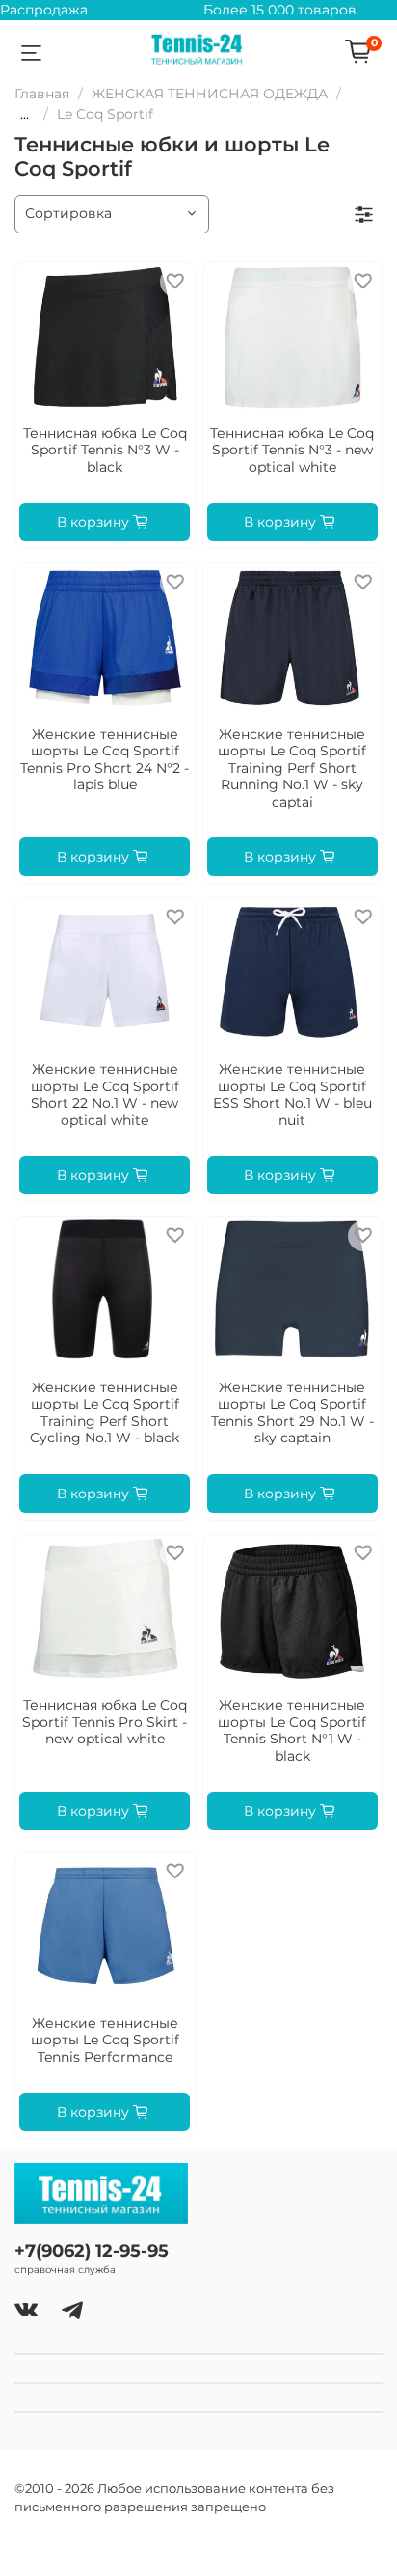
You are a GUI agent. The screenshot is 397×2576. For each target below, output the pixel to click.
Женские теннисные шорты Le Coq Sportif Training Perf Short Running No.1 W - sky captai (292, 768)
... (25, 114)
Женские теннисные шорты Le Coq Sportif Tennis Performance (105, 2040)
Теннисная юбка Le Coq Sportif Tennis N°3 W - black (105, 450)
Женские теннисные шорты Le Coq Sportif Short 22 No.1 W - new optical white (105, 1095)
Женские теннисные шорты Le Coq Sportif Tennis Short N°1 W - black (292, 1730)
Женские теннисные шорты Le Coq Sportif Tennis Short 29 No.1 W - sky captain (292, 1413)
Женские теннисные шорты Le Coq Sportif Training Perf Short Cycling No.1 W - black (105, 1413)
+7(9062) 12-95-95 (92, 2250)
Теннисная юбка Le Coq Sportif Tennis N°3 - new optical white (292, 450)
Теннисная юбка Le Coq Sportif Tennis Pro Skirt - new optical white (105, 1722)
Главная (42, 94)
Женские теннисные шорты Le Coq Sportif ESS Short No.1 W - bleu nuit (292, 1095)
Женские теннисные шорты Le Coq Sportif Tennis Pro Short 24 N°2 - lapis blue (105, 760)
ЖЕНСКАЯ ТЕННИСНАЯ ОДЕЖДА (210, 94)
